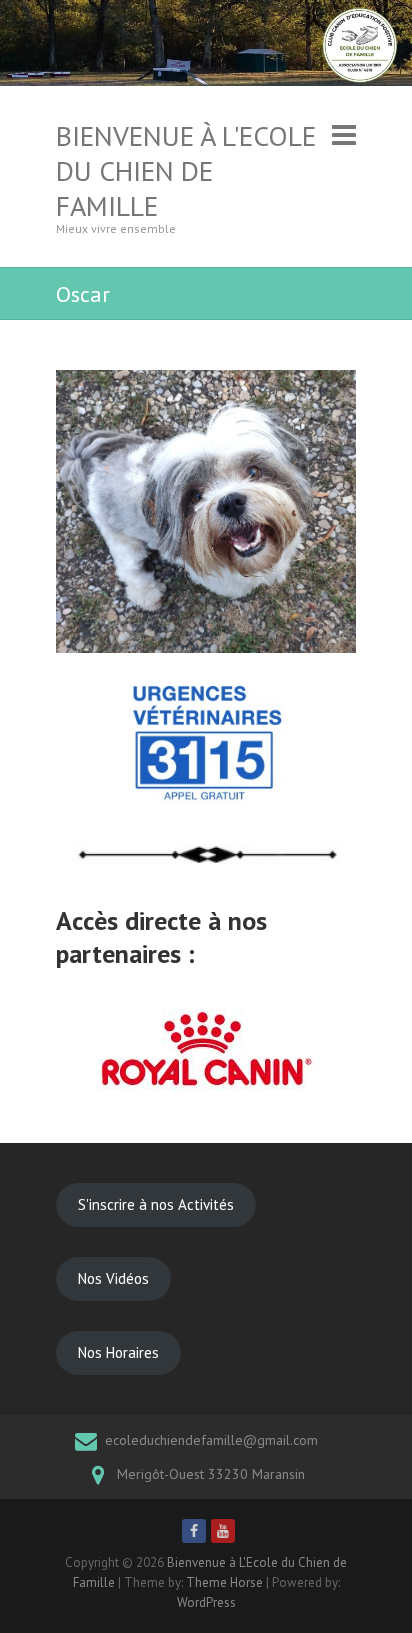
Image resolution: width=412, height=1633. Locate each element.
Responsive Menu (344, 135)
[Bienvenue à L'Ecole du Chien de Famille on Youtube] (223, 1531)
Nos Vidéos (113, 1278)
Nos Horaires (118, 1352)
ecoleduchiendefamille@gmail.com (211, 1440)
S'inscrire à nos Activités (156, 1204)
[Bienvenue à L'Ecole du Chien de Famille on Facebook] (194, 1531)
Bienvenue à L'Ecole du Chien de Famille (186, 170)
